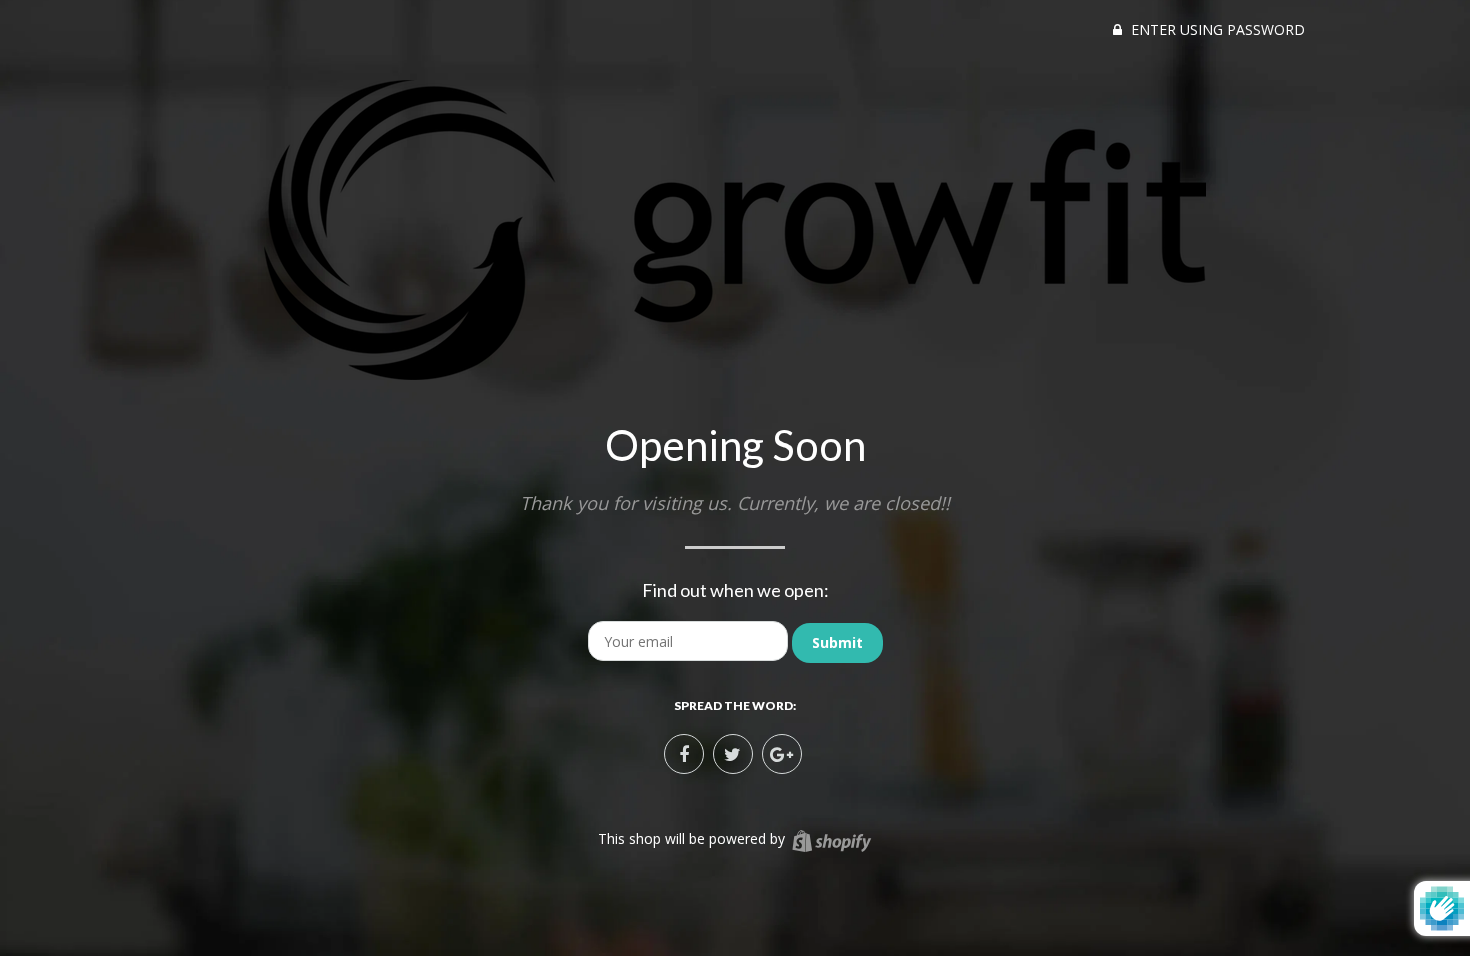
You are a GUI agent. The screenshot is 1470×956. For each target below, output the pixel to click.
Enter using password (1216, 29)
